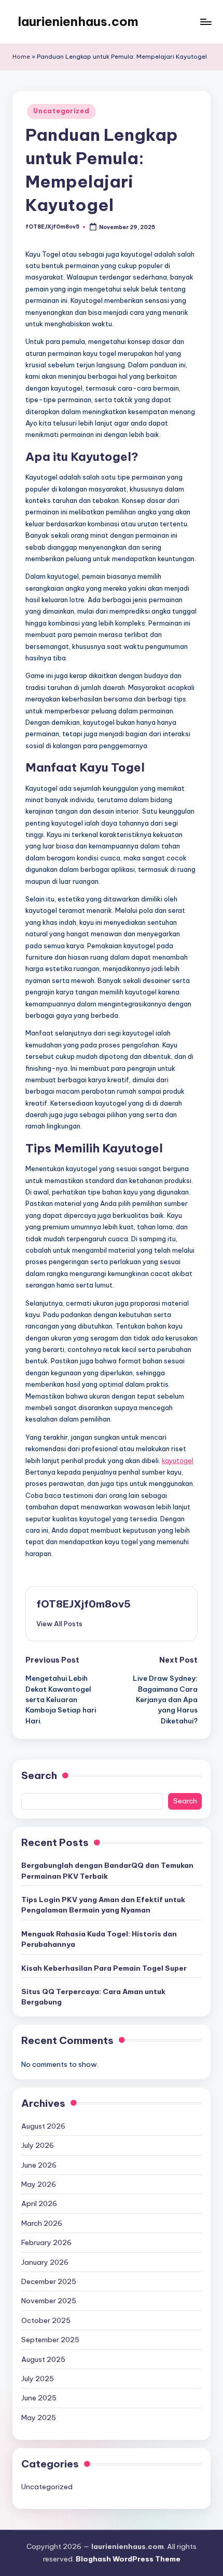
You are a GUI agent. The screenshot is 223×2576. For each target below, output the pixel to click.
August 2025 (43, 2359)
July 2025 (38, 2379)
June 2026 (39, 2165)
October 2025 (46, 2320)
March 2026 (42, 2223)
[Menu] (205, 22)
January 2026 (45, 2262)
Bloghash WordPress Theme (128, 2559)
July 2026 (38, 2145)
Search (39, 1775)
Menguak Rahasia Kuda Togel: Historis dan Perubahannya (99, 1939)
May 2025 (39, 2418)
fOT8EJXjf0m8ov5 (83, 1604)
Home (21, 57)
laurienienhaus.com (78, 21)
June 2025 (39, 2398)
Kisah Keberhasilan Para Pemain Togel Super (104, 1968)
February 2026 (46, 2242)
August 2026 (43, 2126)
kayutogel (178, 1460)
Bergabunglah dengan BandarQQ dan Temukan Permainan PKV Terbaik (107, 1870)
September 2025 (50, 2340)
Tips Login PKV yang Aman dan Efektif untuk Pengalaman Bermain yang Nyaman (103, 1905)
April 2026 (39, 2203)
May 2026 (39, 2184)
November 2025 (49, 2301)
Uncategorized (61, 111)
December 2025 (49, 2281)
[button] (59, 1624)
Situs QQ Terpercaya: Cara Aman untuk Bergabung (93, 1997)
